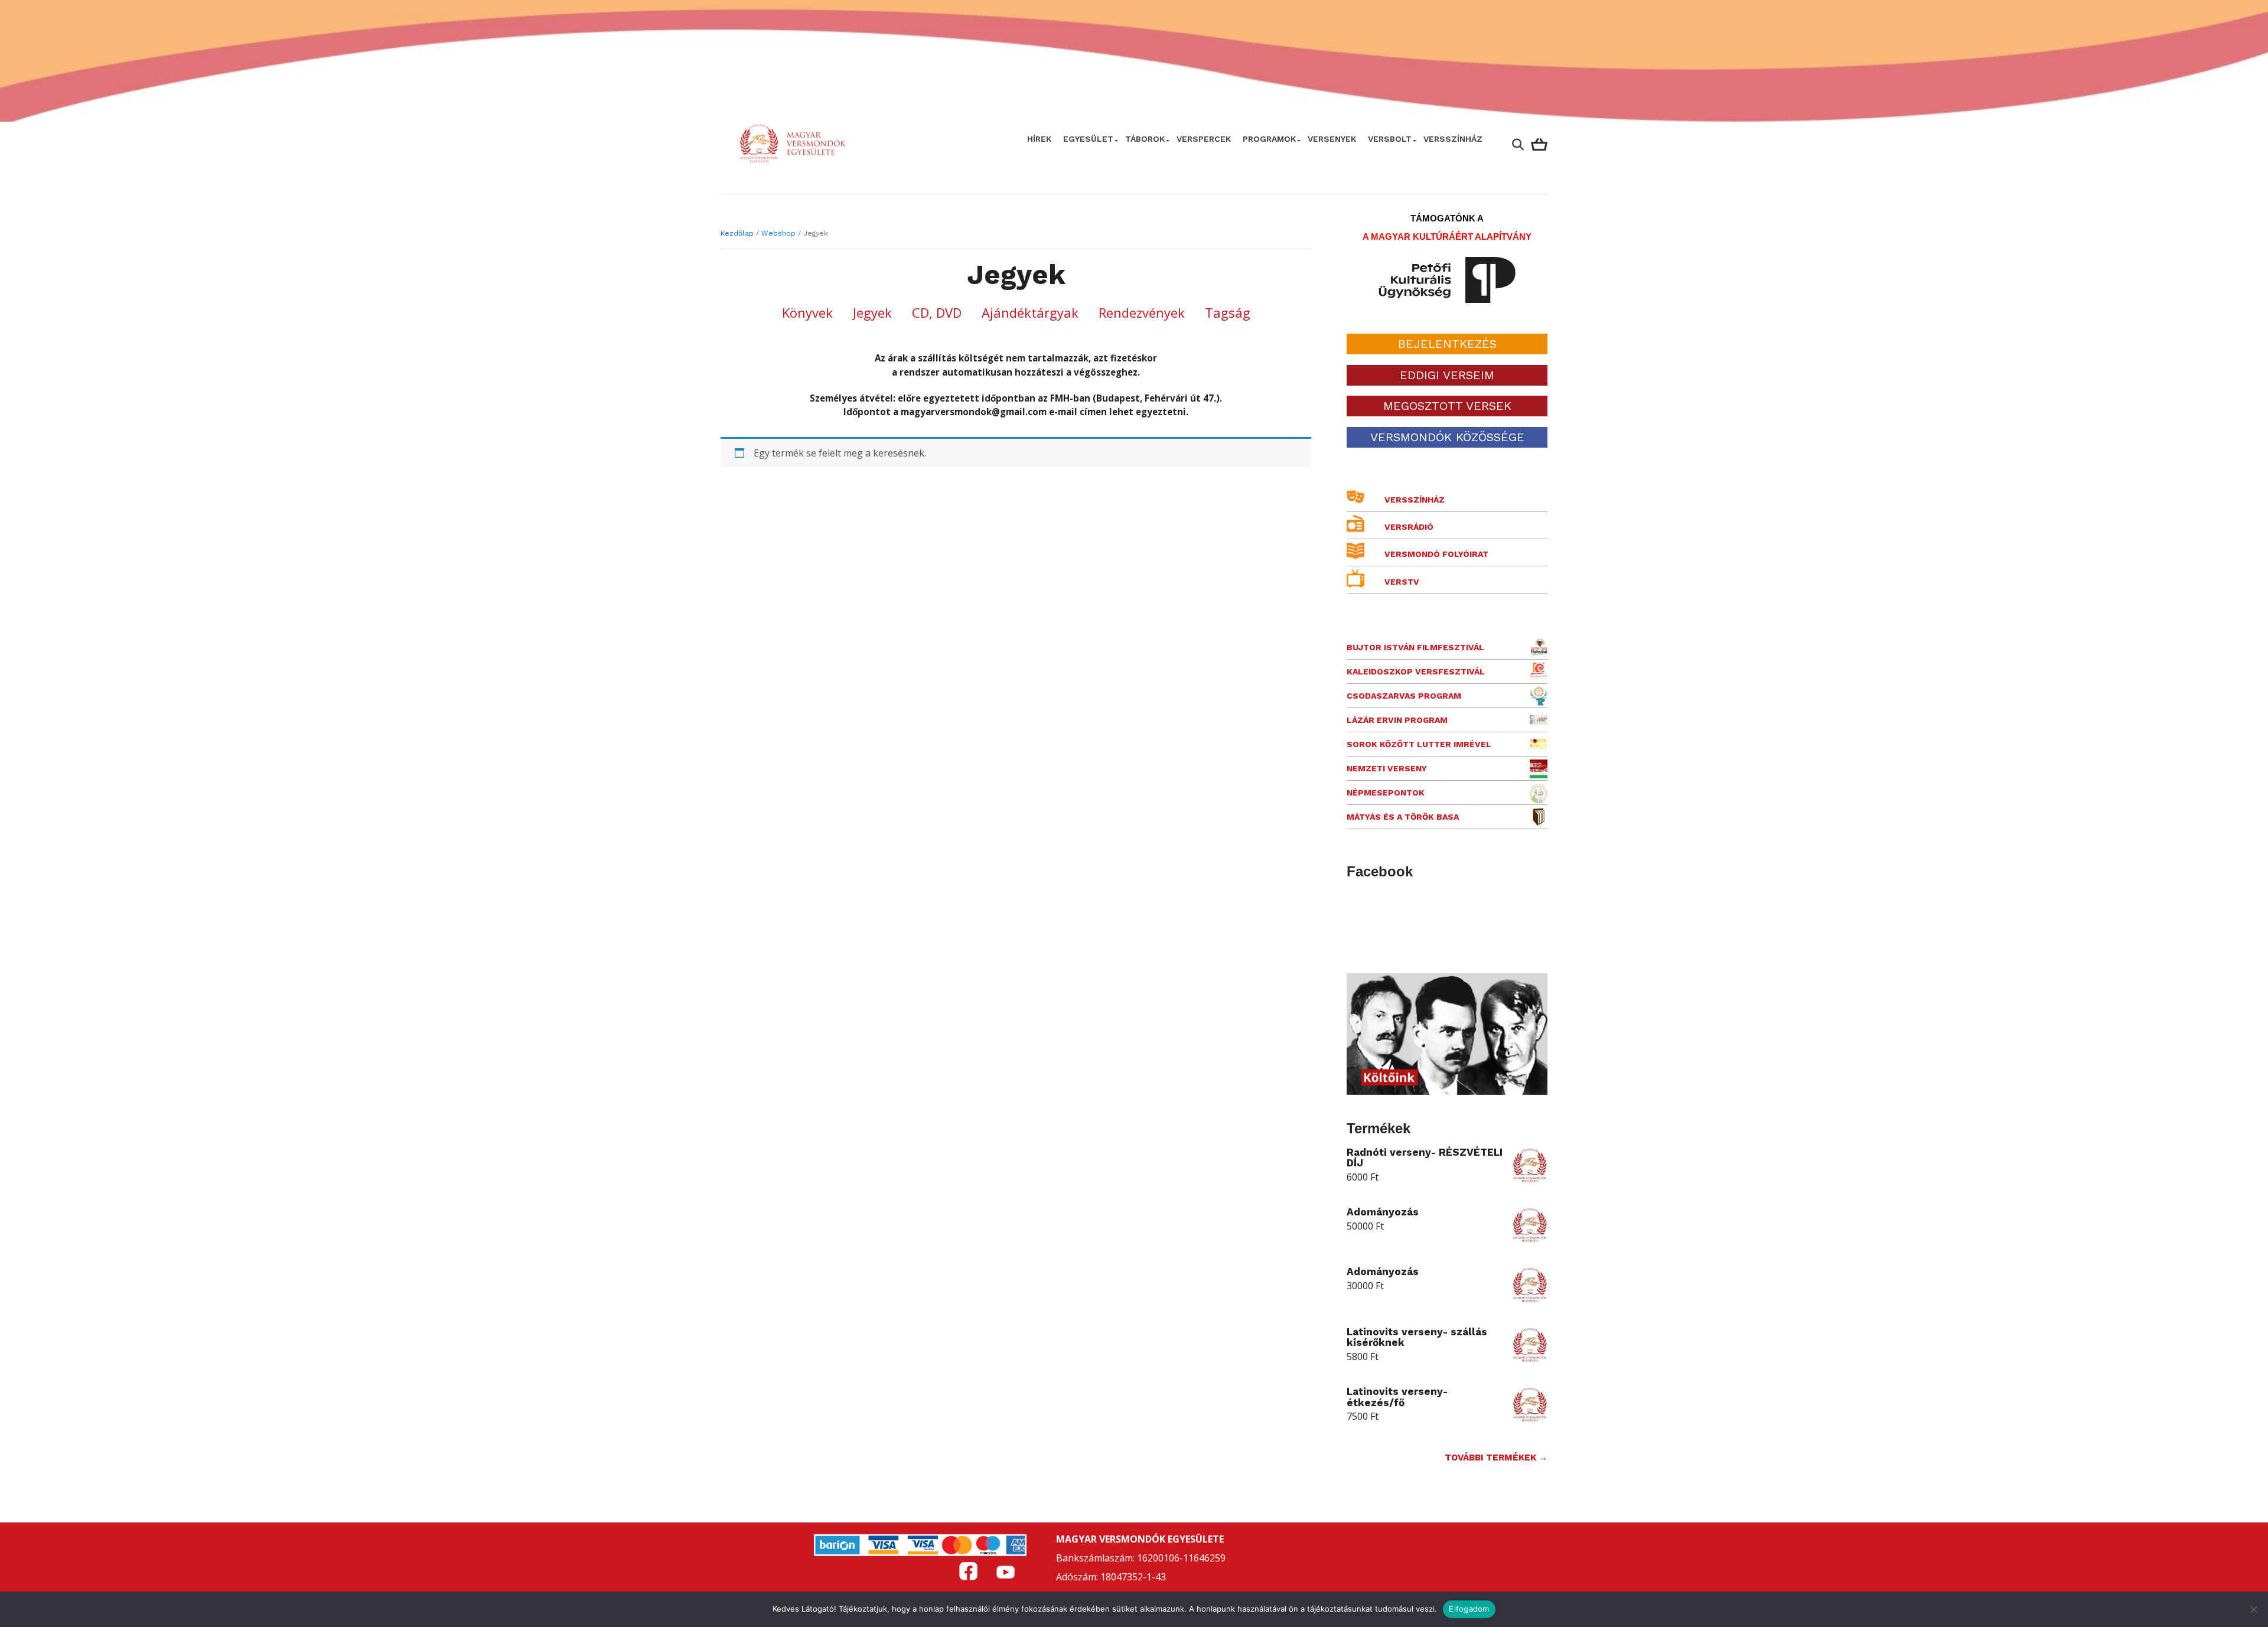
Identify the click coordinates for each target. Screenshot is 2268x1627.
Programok (1269, 139)
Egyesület (1088, 139)
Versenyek (1332, 139)
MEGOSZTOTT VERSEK (1447, 406)
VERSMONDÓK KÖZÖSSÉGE (1447, 437)
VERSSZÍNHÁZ (1453, 139)
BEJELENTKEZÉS (1447, 344)
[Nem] (2253, 1609)
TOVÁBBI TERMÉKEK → (1496, 1458)
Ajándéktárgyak (1030, 312)
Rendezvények (1142, 312)
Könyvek (807, 312)
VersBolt (1390, 139)
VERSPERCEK (1204, 139)
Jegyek (872, 312)
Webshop (778, 233)
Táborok (1145, 139)
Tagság (1228, 312)
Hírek (1039, 139)
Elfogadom (1469, 1609)
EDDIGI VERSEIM (1447, 375)
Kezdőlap (737, 233)
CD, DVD (937, 312)
